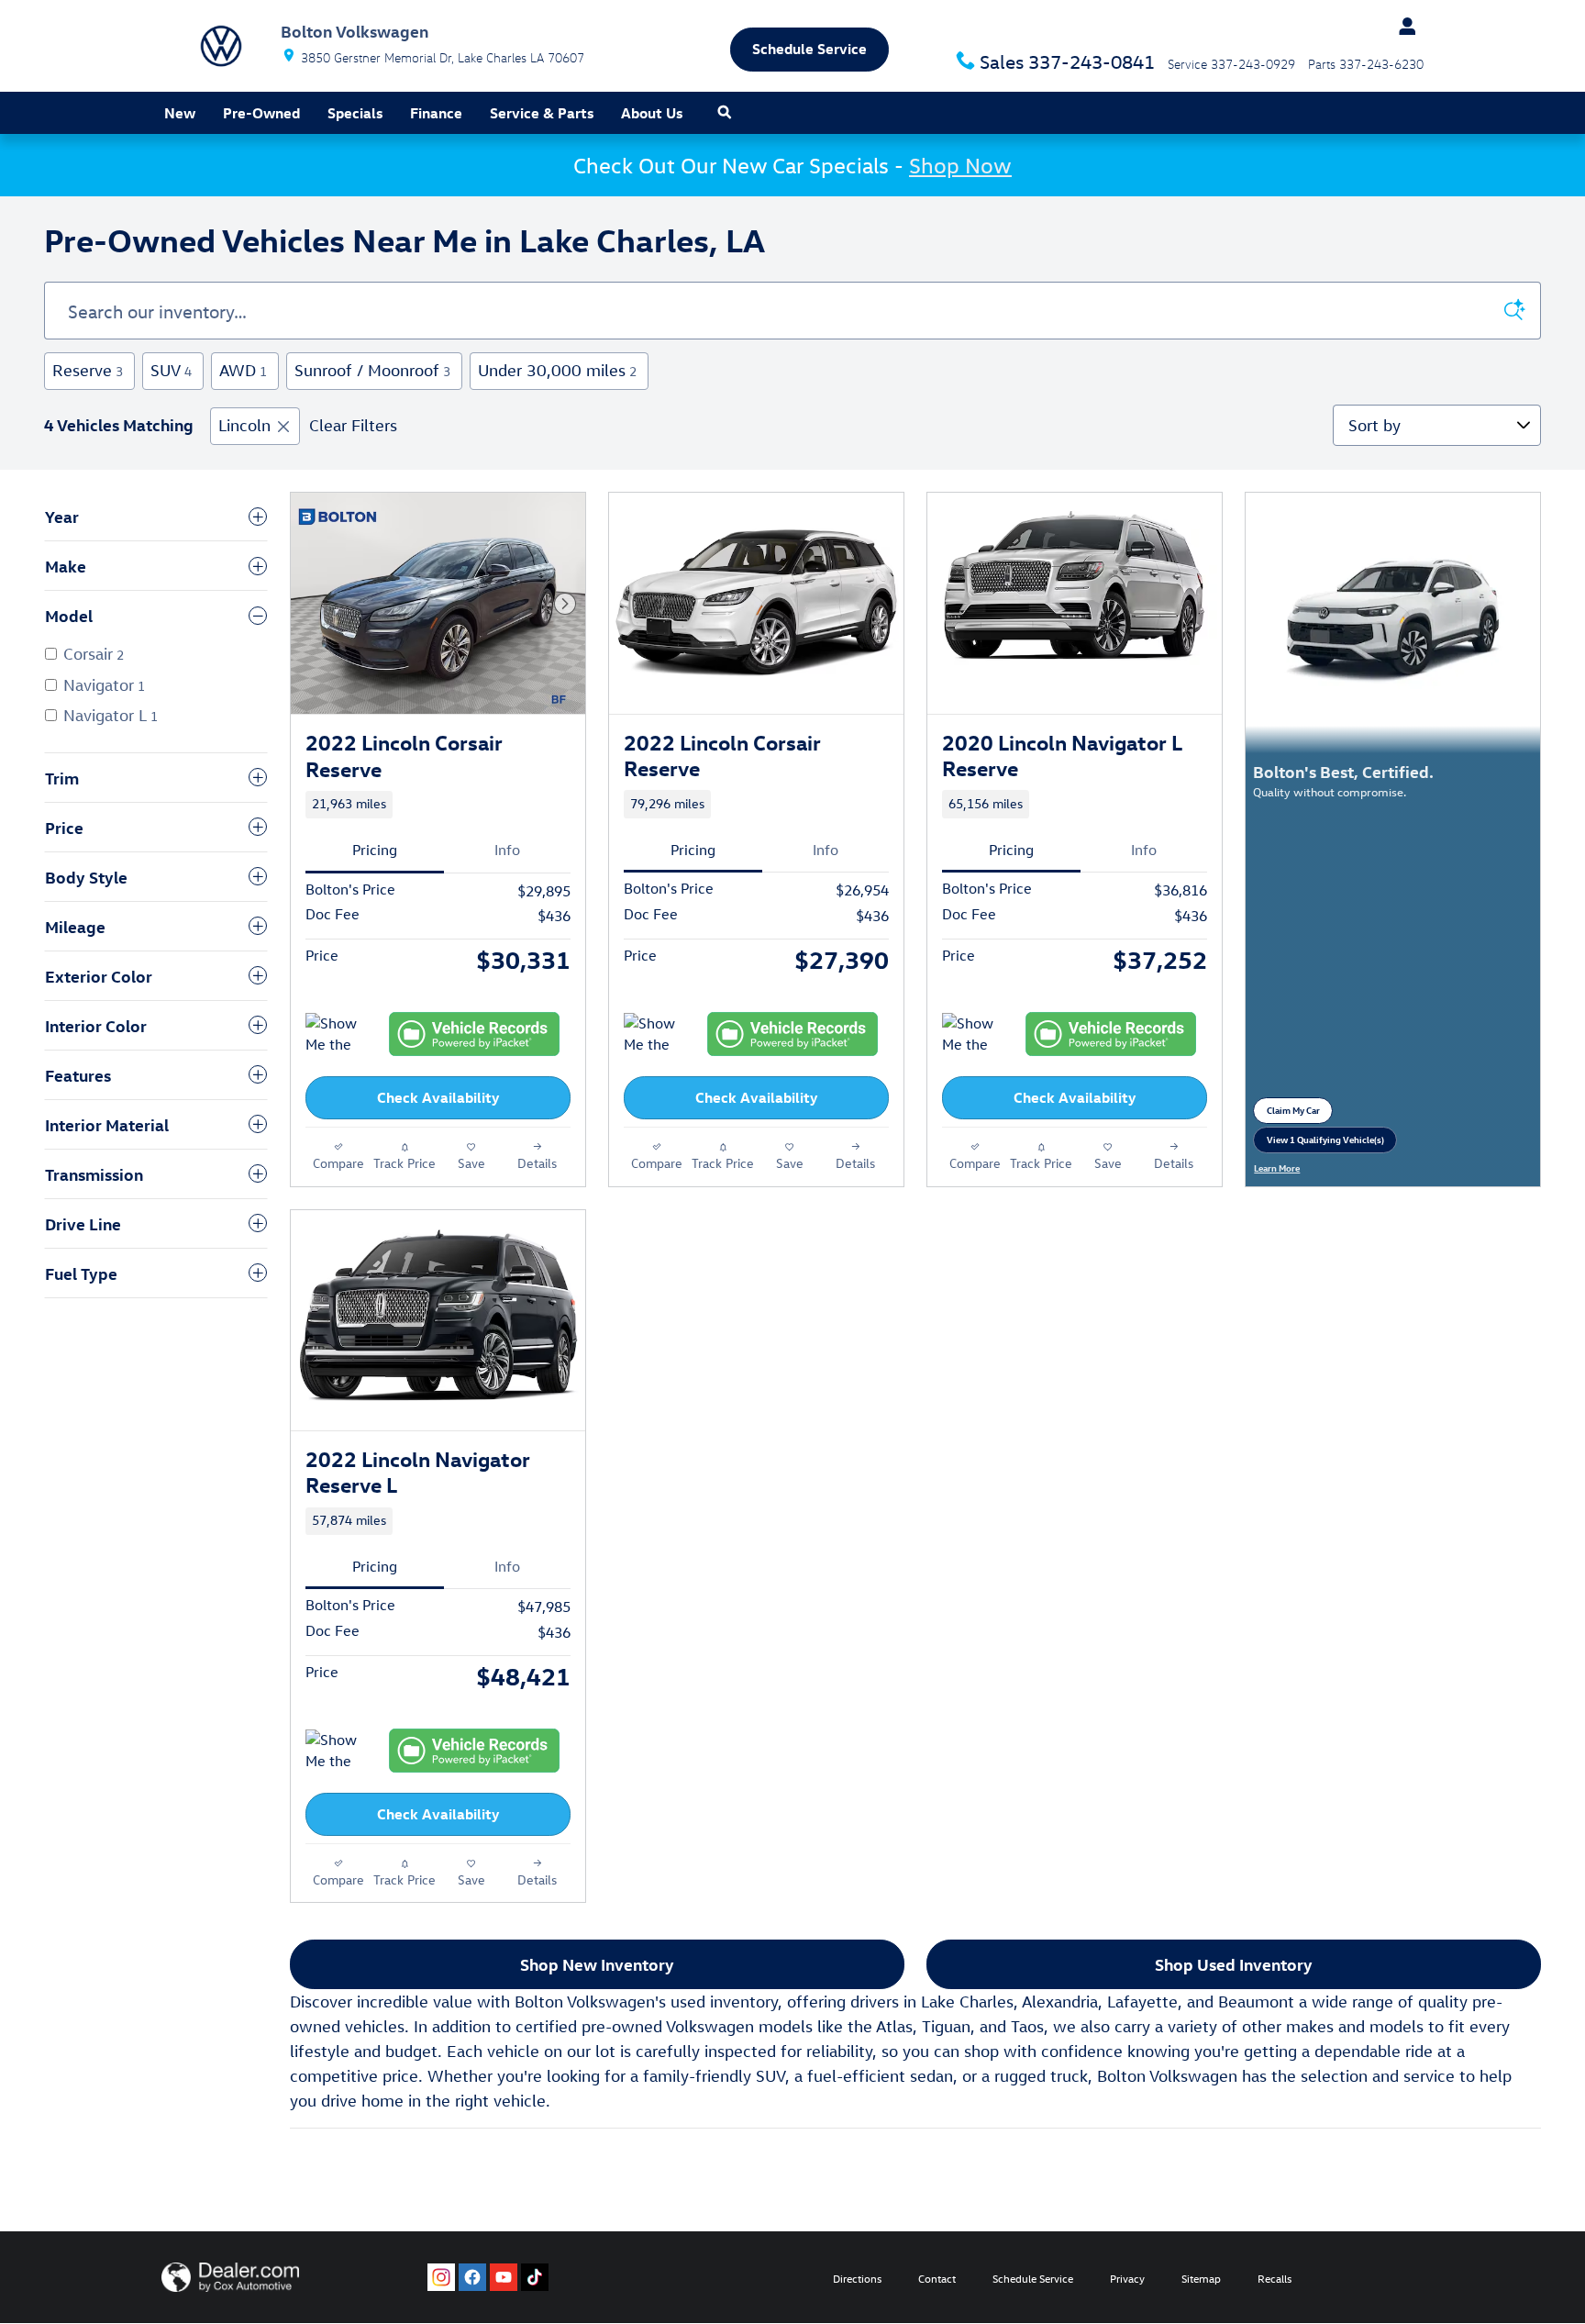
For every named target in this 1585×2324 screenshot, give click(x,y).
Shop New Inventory (597, 1964)
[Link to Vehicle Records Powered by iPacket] (474, 1034)
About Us (652, 113)
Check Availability (438, 1097)
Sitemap (1201, 2278)
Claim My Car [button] (1300, 1113)
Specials (355, 113)
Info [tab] (507, 850)
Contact (937, 2278)
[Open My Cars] (1402, 27)
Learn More (1283, 1168)
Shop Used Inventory (1234, 1964)
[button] (438, 805)
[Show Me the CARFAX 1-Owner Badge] (340, 1751)
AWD (243, 370)
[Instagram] (441, 2277)
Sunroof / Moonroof (372, 370)
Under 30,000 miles (557, 370)
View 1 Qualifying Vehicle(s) (1325, 1143)
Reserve (88, 370)
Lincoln (244, 425)
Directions (857, 2278)
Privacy (1127, 2278)
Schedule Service (1033, 2278)
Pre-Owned (261, 113)
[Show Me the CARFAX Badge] (340, 1035)
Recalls (1275, 2278)
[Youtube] (504, 2277)
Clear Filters (353, 425)
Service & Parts (542, 113)
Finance (436, 113)
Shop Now (960, 165)
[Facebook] (472, 2277)
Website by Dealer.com (230, 2277)
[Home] (221, 46)
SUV (171, 370)
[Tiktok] (535, 2277)
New (180, 113)
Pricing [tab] (375, 850)
